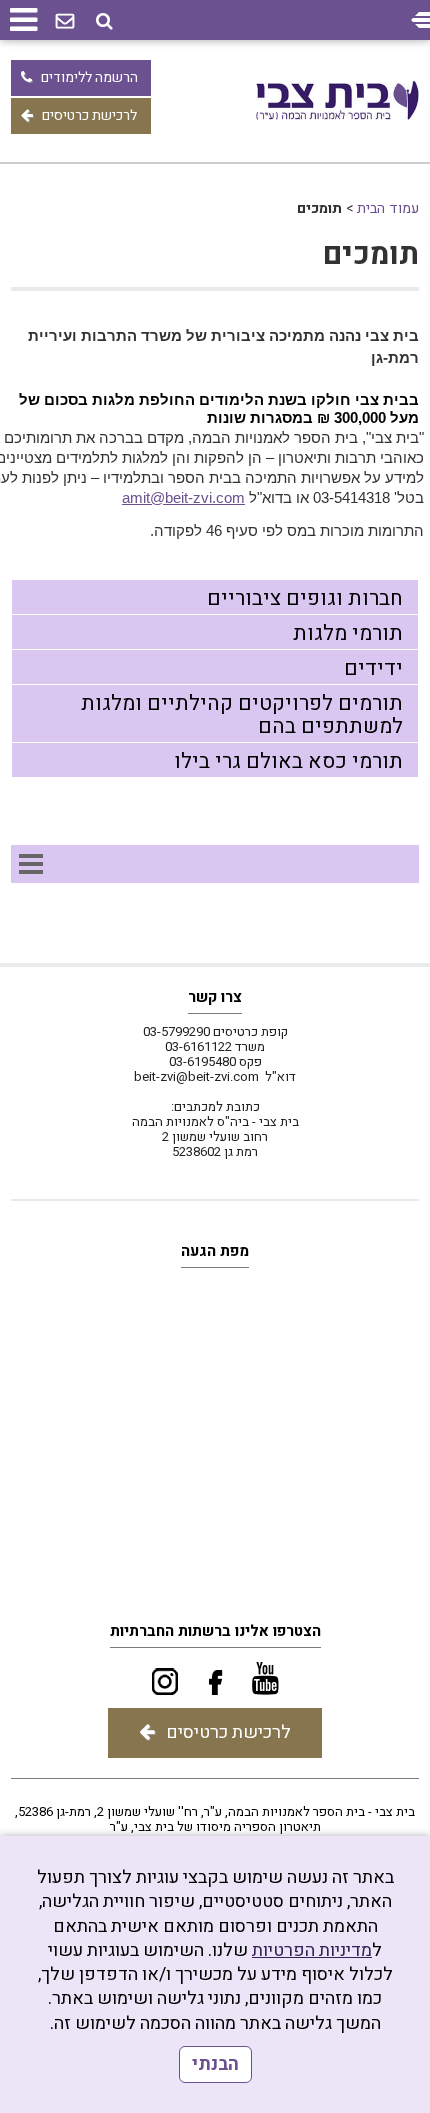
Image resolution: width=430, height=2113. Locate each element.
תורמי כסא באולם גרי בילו (288, 761)
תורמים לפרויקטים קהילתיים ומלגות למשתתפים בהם (242, 715)
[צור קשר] (65, 22)
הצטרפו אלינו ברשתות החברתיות (215, 1631)
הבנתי (215, 2064)
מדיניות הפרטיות (312, 1950)
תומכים (371, 255)
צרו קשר (215, 997)
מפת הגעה (215, 1251)
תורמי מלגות (348, 633)
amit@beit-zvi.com (183, 497)
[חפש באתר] (104, 21)
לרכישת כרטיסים (89, 115)
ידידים (373, 668)
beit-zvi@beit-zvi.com (196, 1076)
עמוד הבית (388, 208)
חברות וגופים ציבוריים (305, 598)
